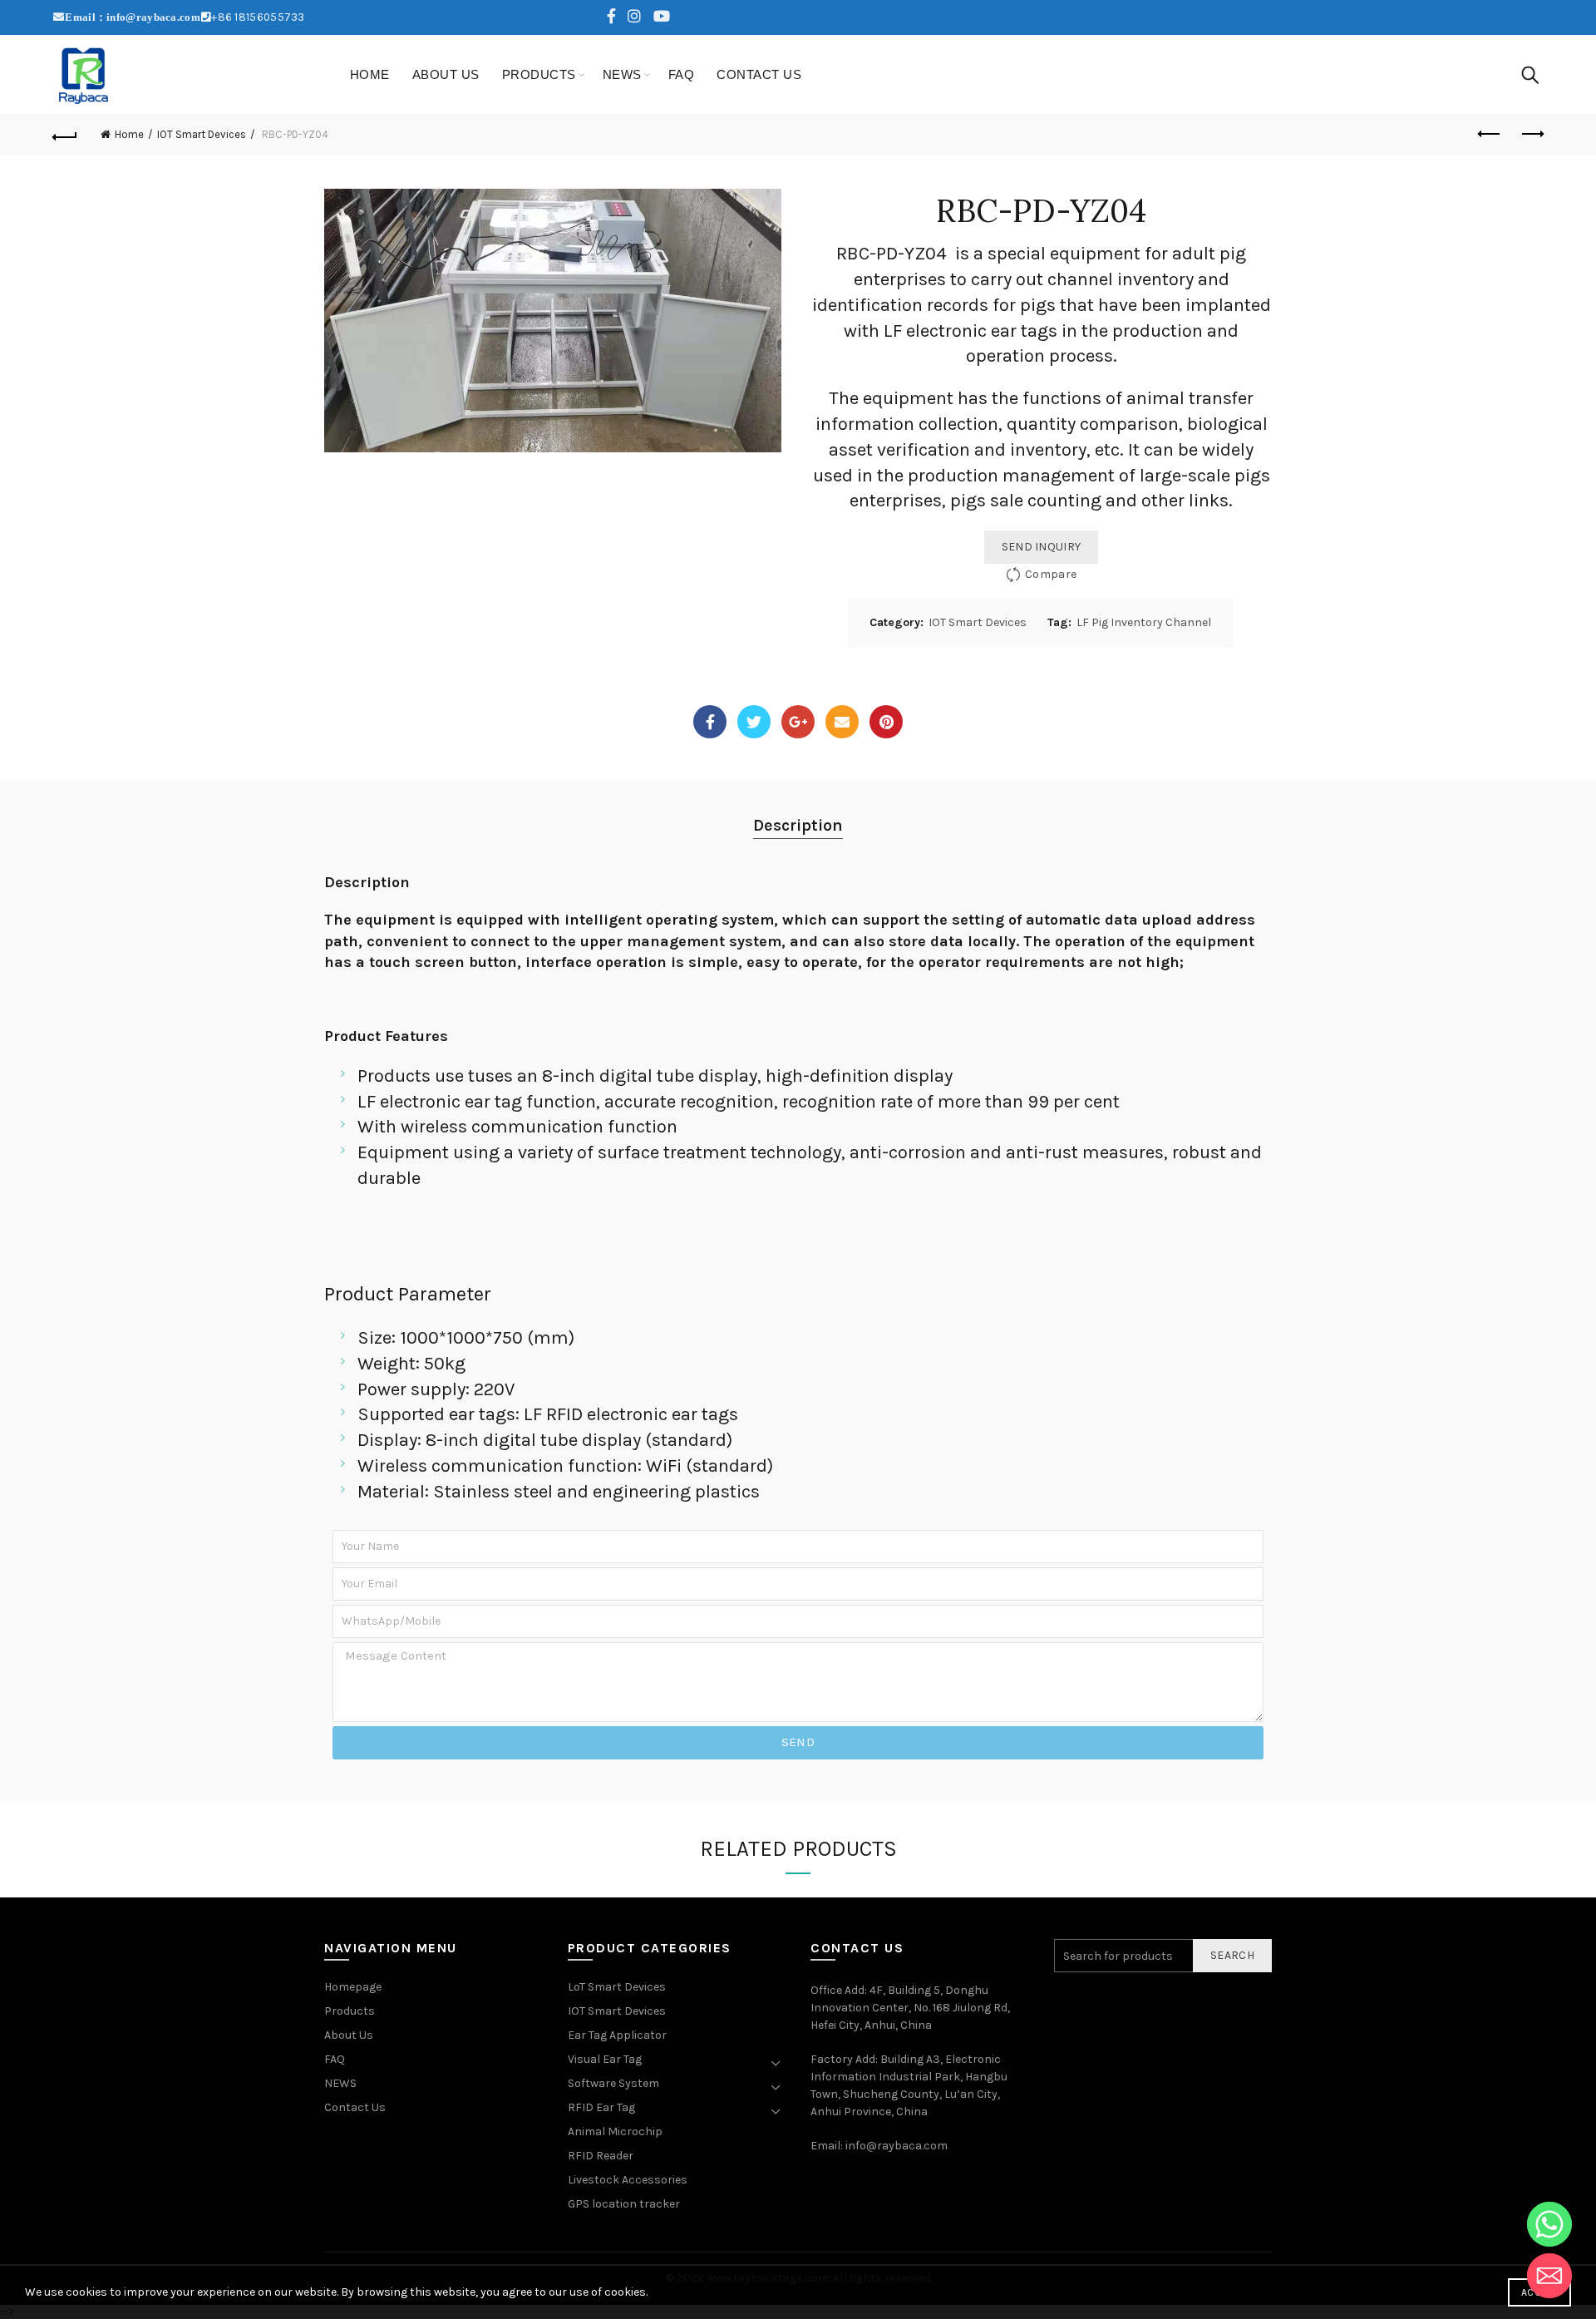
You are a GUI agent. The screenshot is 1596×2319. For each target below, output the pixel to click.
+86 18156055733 (258, 17)
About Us (446, 74)
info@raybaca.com (897, 2146)
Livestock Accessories (628, 2180)
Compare (1051, 574)
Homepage (353, 1987)
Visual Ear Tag (605, 2059)
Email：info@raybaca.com (133, 17)
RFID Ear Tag (601, 2107)
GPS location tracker (624, 2204)
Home (370, 74)
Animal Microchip (615, 2132)
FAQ (682, 74)
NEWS (622, 74)
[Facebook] (710, 722)
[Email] (842, 722)
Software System (613, 2083)
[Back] (65, 135)
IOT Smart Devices (202, 134)
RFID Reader (601, 2156)
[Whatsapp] (1549, 2224)
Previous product (1490, 135)
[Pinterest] (886, 722)
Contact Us (759, 74)
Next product (1531, 135)
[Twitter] (754, 722)
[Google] (798, 722)
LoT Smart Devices (617, 1987)
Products (539, 74)
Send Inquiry (1042, 547)
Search (1232, 1955)
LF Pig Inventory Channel (1144, 622)
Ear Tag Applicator (617, 2035)
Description (798, 825)
